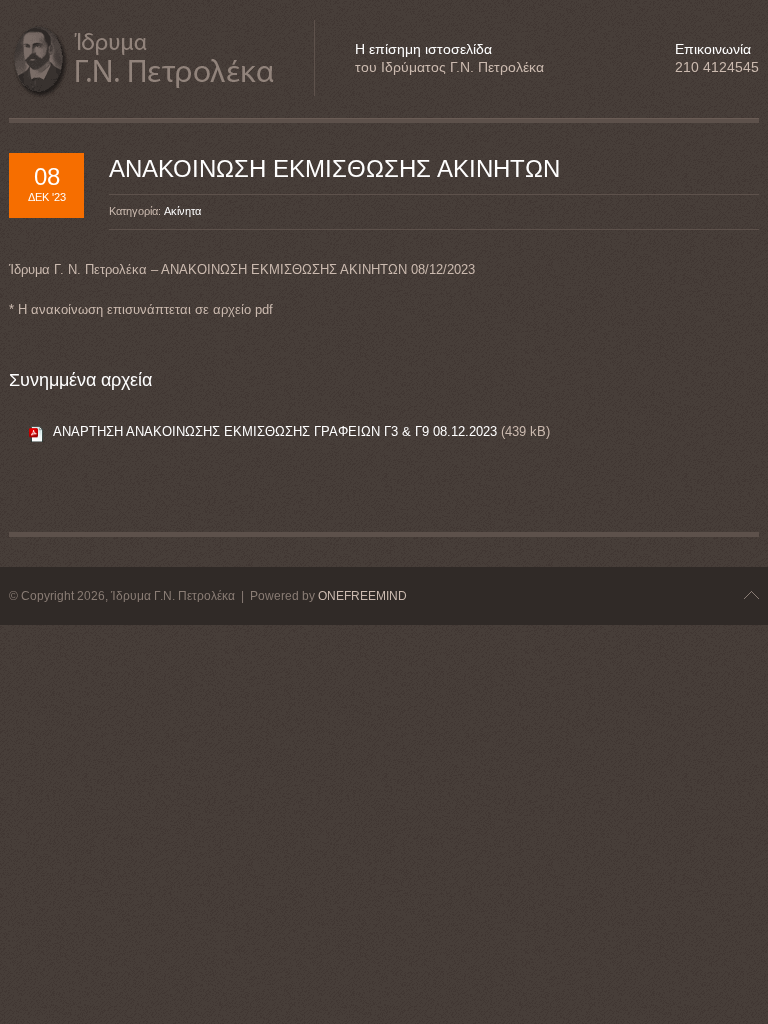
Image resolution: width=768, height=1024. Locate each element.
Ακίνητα (182, 211)
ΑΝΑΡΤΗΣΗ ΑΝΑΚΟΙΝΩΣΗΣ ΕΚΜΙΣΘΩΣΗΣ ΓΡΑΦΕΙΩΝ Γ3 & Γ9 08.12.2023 (275, 431)
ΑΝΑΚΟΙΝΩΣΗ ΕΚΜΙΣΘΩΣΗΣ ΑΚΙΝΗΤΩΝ (334, 168)
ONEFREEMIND (362, 596)
